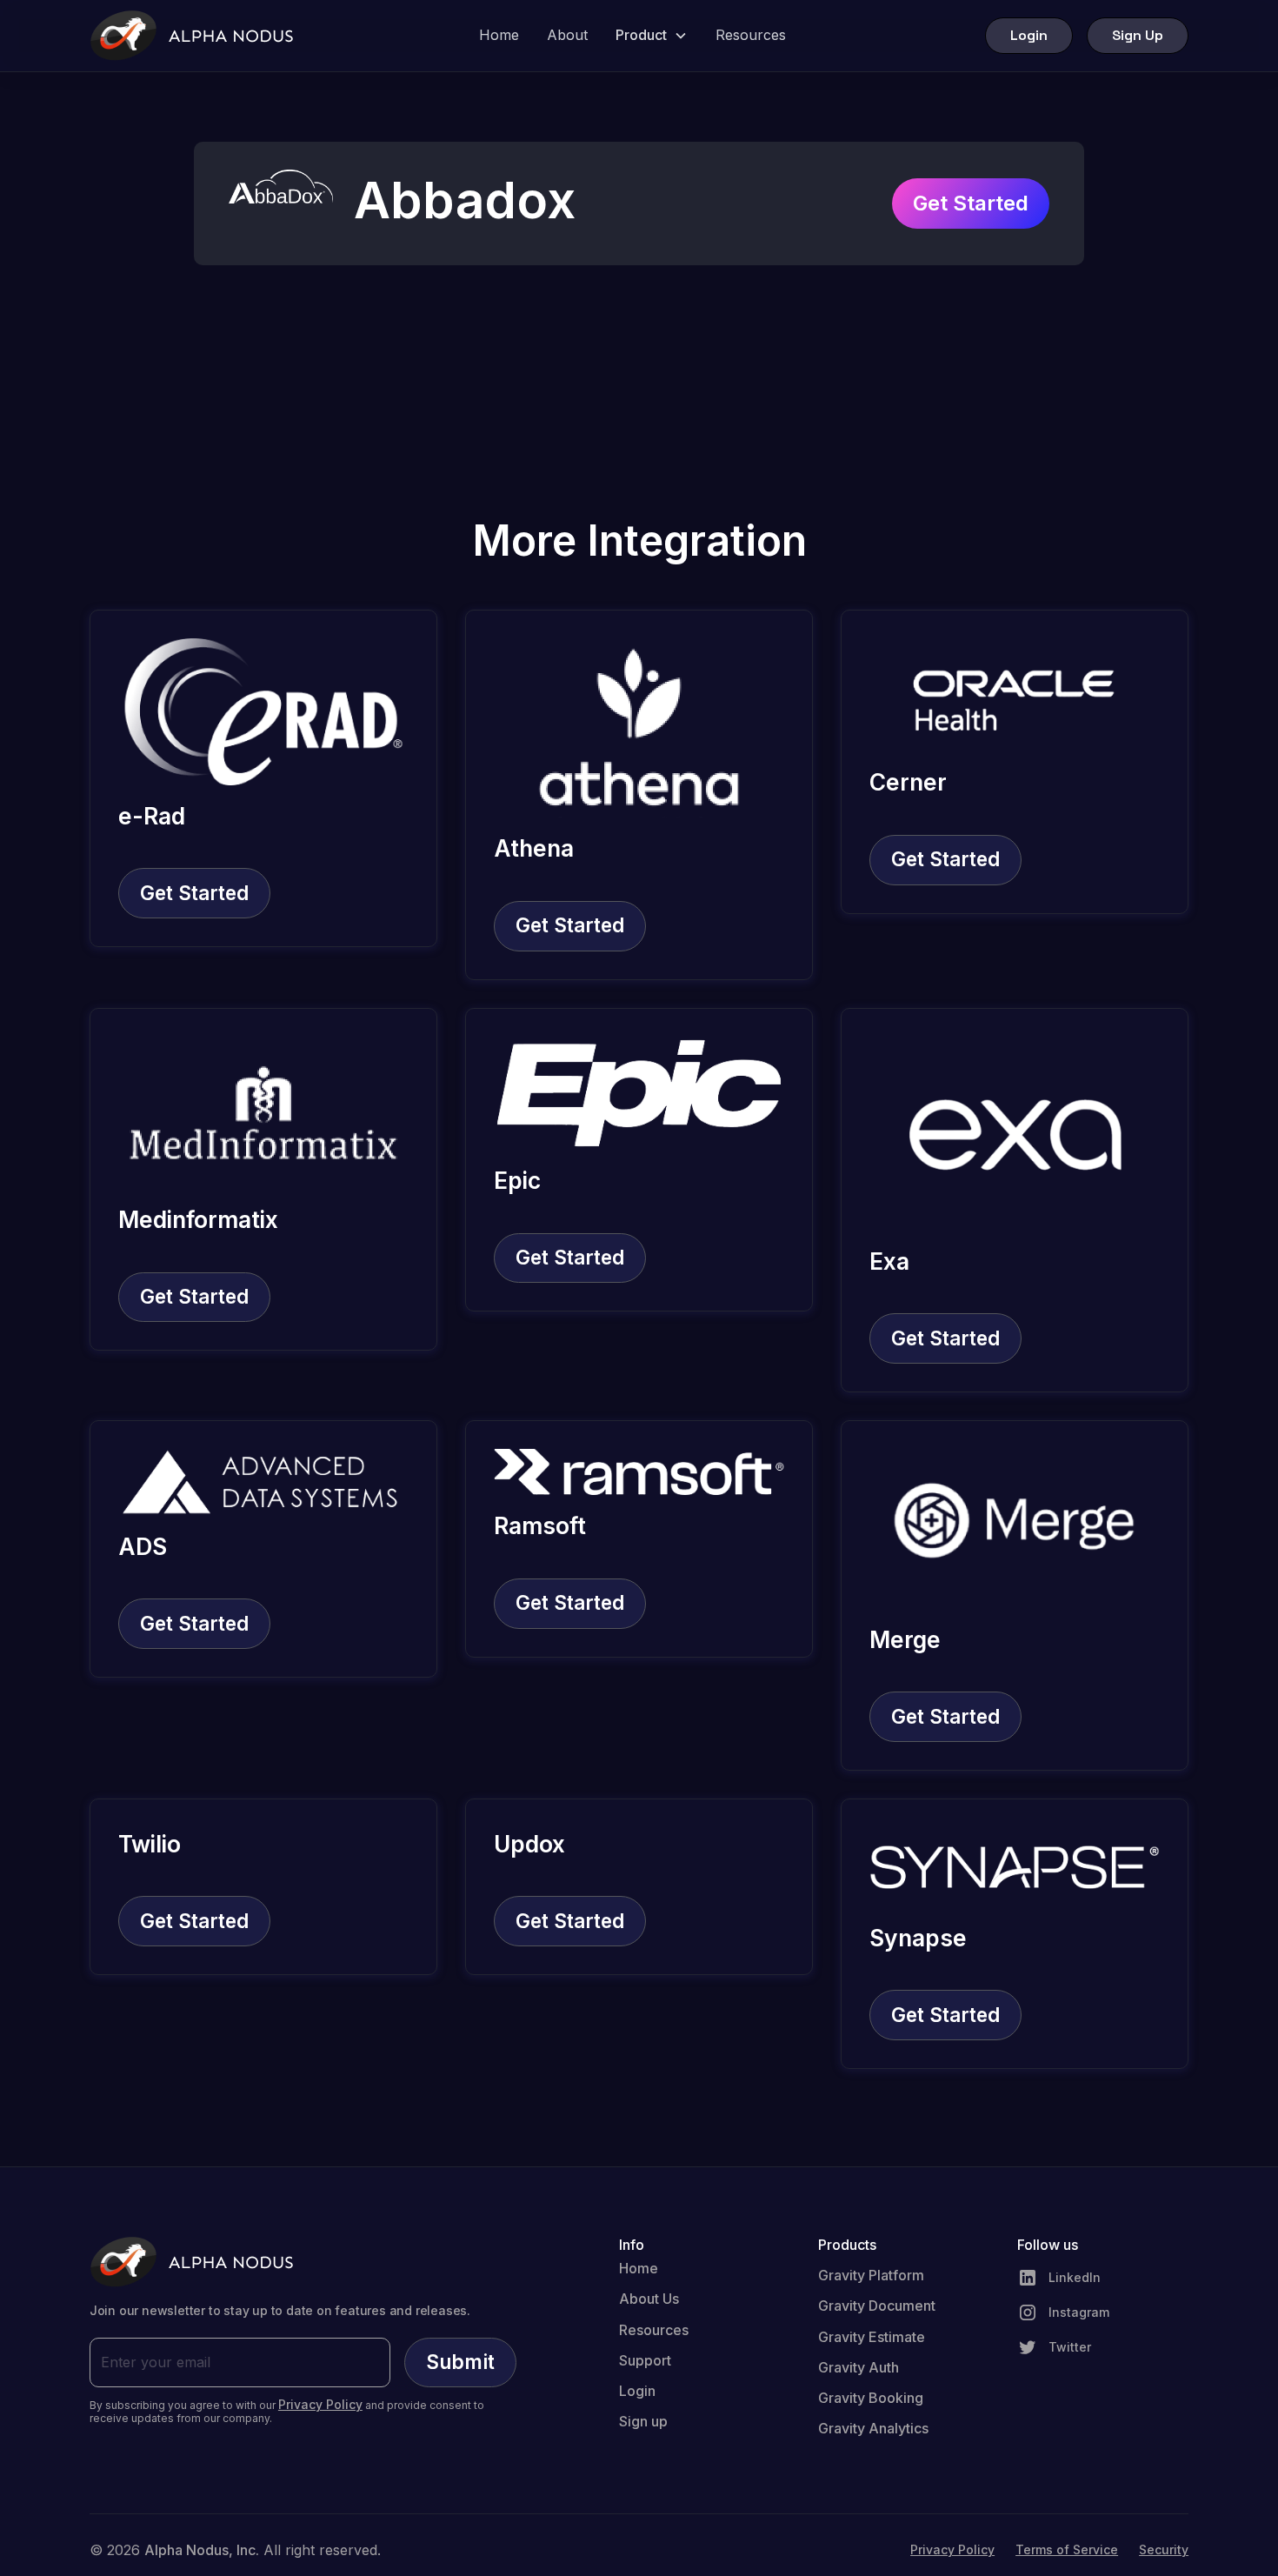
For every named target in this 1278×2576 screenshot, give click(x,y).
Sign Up (1138, 35)
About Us (649, 2299)
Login (1029, 35)
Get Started (971, 203)
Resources (751, 35)
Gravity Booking (871, 2398)
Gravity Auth (859, 2367)
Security (1164, 2550)
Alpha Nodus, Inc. (202, 2550)
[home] (192, 36)
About (567, 35)
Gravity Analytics (873, 2428)
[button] (652, 35)
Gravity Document (877, 2306)
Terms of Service (1067, 2550)
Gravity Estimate (872, 2337)
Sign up (643, 2421)
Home (499, 35)
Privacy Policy (952, 2550)
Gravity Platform (871, 2275)
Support (645, 2360)
